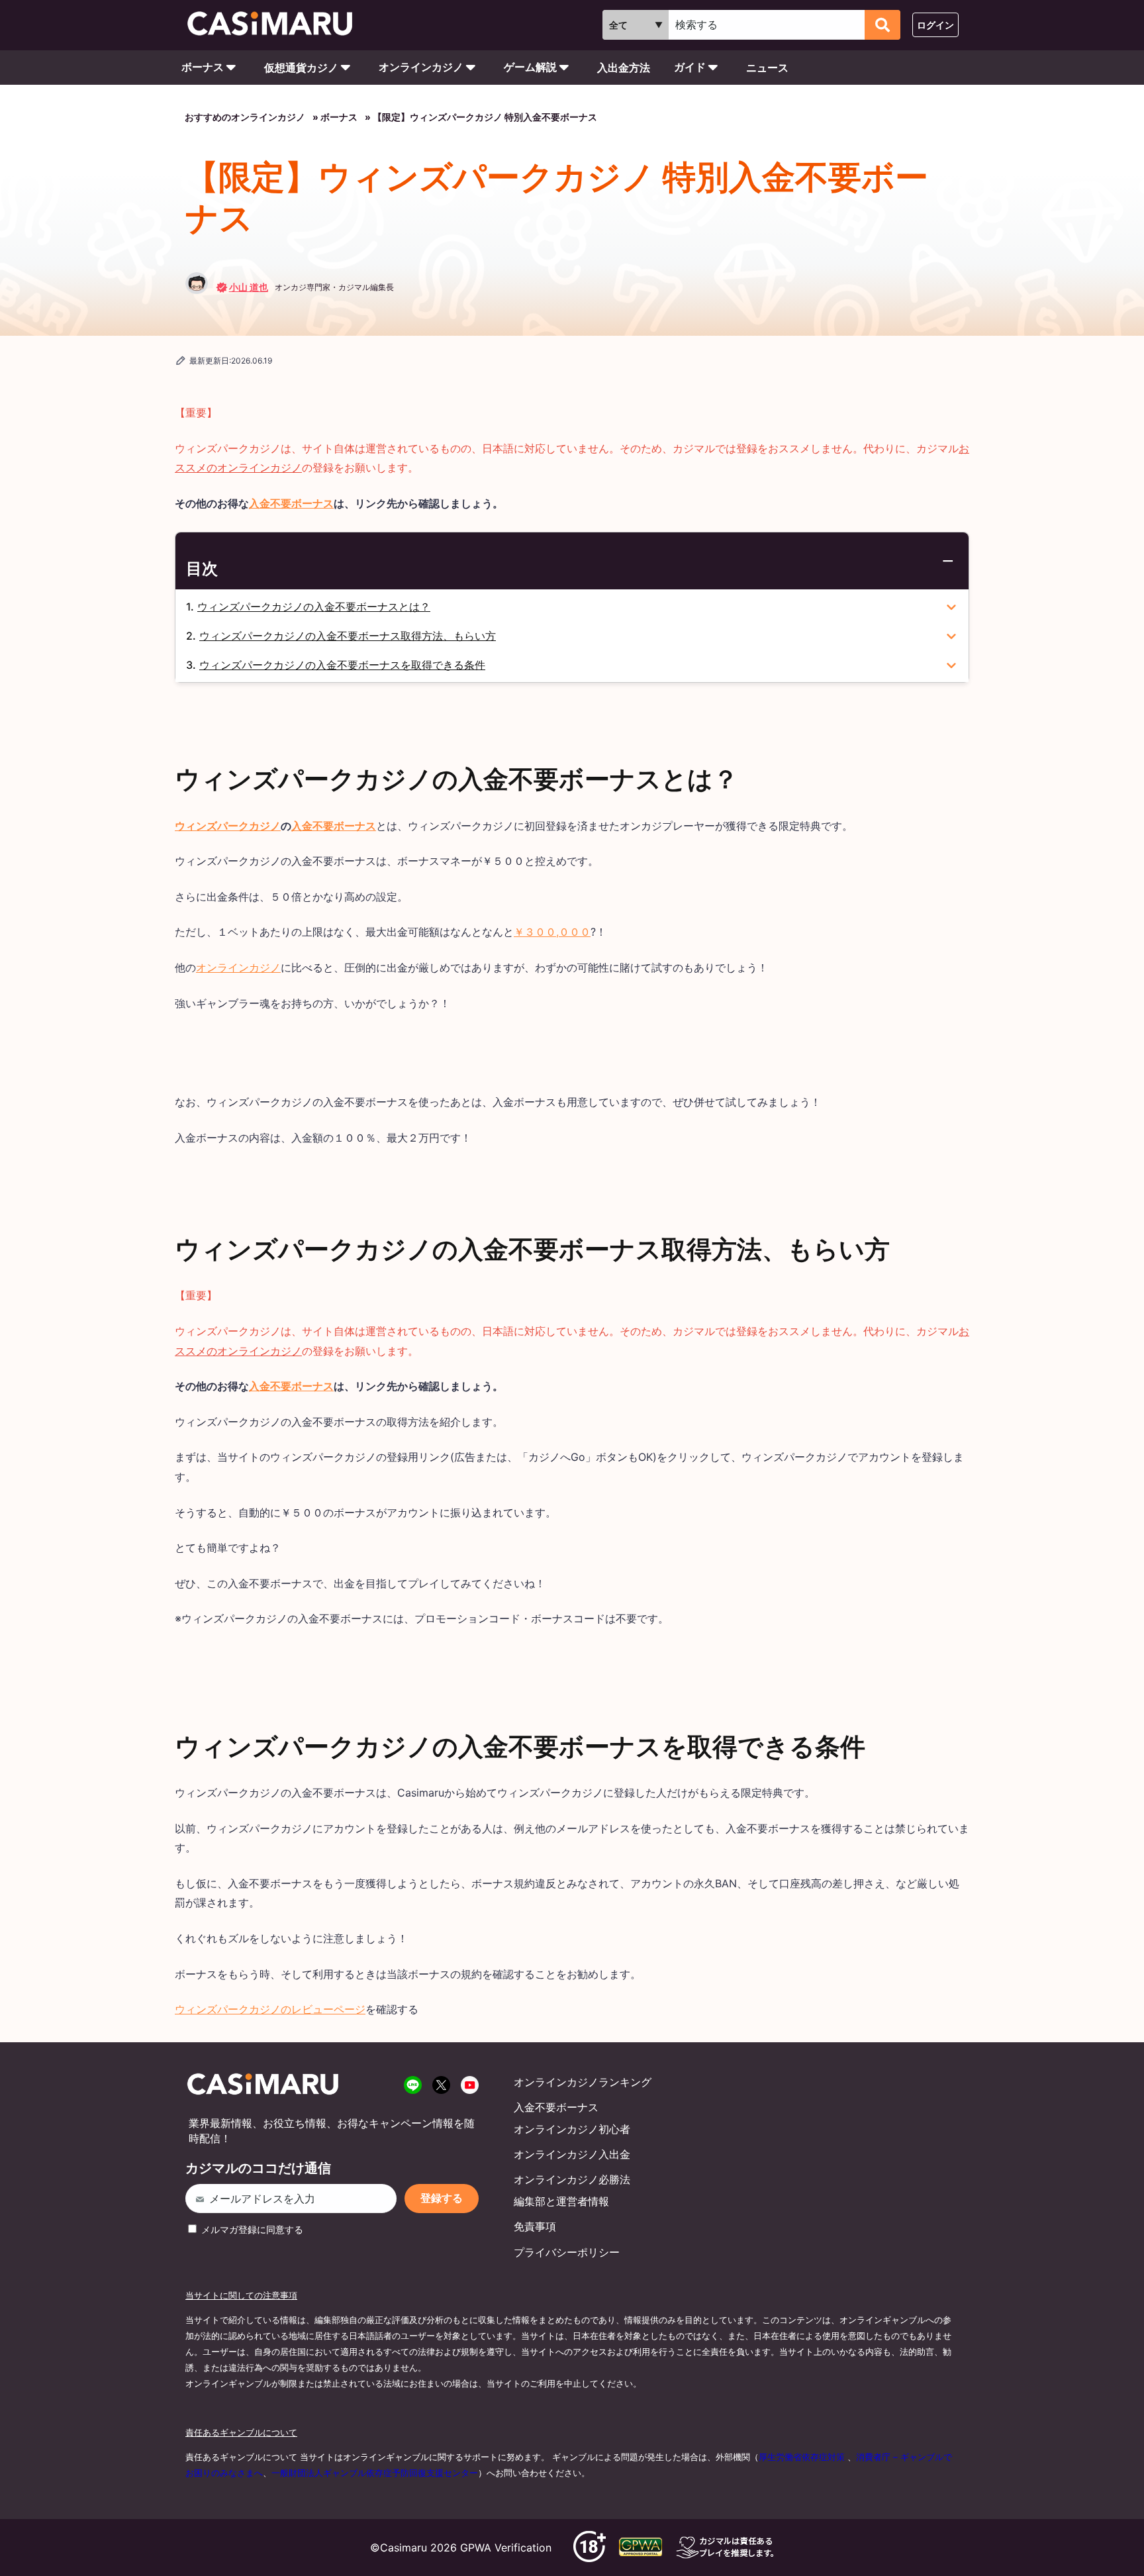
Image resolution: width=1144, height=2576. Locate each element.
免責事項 (535, 2226)
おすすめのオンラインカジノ (245, 117)
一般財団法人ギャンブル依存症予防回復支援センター (375, 2473)
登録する (442, 2198)
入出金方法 (624, 68)
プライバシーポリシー (567, 2252)
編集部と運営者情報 (561, 2201)
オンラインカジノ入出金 (572, 2154)
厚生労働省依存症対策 (802, 2457)
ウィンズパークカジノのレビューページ (270, 2009)
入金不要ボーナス (291, 503)
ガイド (690, 67)
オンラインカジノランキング (583, 2082)
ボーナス (203, 67)
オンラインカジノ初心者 (572, 2129)
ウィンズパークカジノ (228, 826)
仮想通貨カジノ (301, 68)
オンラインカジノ (421, 67)
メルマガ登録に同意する (251, 2229)
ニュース (767, 68)
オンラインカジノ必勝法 (572, 2179)
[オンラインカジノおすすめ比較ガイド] (276, 25)
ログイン (935, 25)
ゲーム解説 (530, 67)
